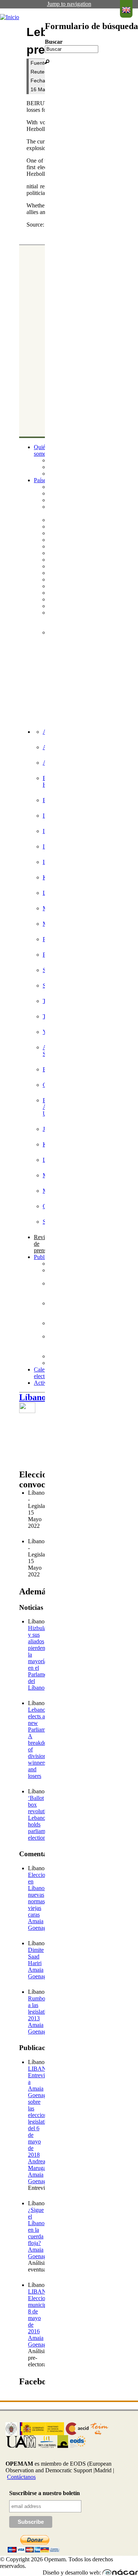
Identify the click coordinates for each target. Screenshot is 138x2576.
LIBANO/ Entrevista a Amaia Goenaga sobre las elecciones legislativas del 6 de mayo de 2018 (41, 2112)
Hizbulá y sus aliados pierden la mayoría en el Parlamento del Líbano (41, 1658)
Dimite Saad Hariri (36, 1956)
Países (41, 480)
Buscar (54, 42)
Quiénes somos (43, 450)
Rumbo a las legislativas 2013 (41, 2008)
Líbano (33, 1397)
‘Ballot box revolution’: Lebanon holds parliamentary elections (44, 1818)
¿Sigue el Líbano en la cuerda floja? (36, 2226)
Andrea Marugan (38, 2165)
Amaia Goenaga (38, 1924)
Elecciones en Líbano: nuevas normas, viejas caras (40, 1895)
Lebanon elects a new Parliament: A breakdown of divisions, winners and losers (41, 1743)
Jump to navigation (69, 4)
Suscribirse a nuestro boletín (45, 2493)
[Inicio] (10, 17)
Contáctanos (21, 2477)
